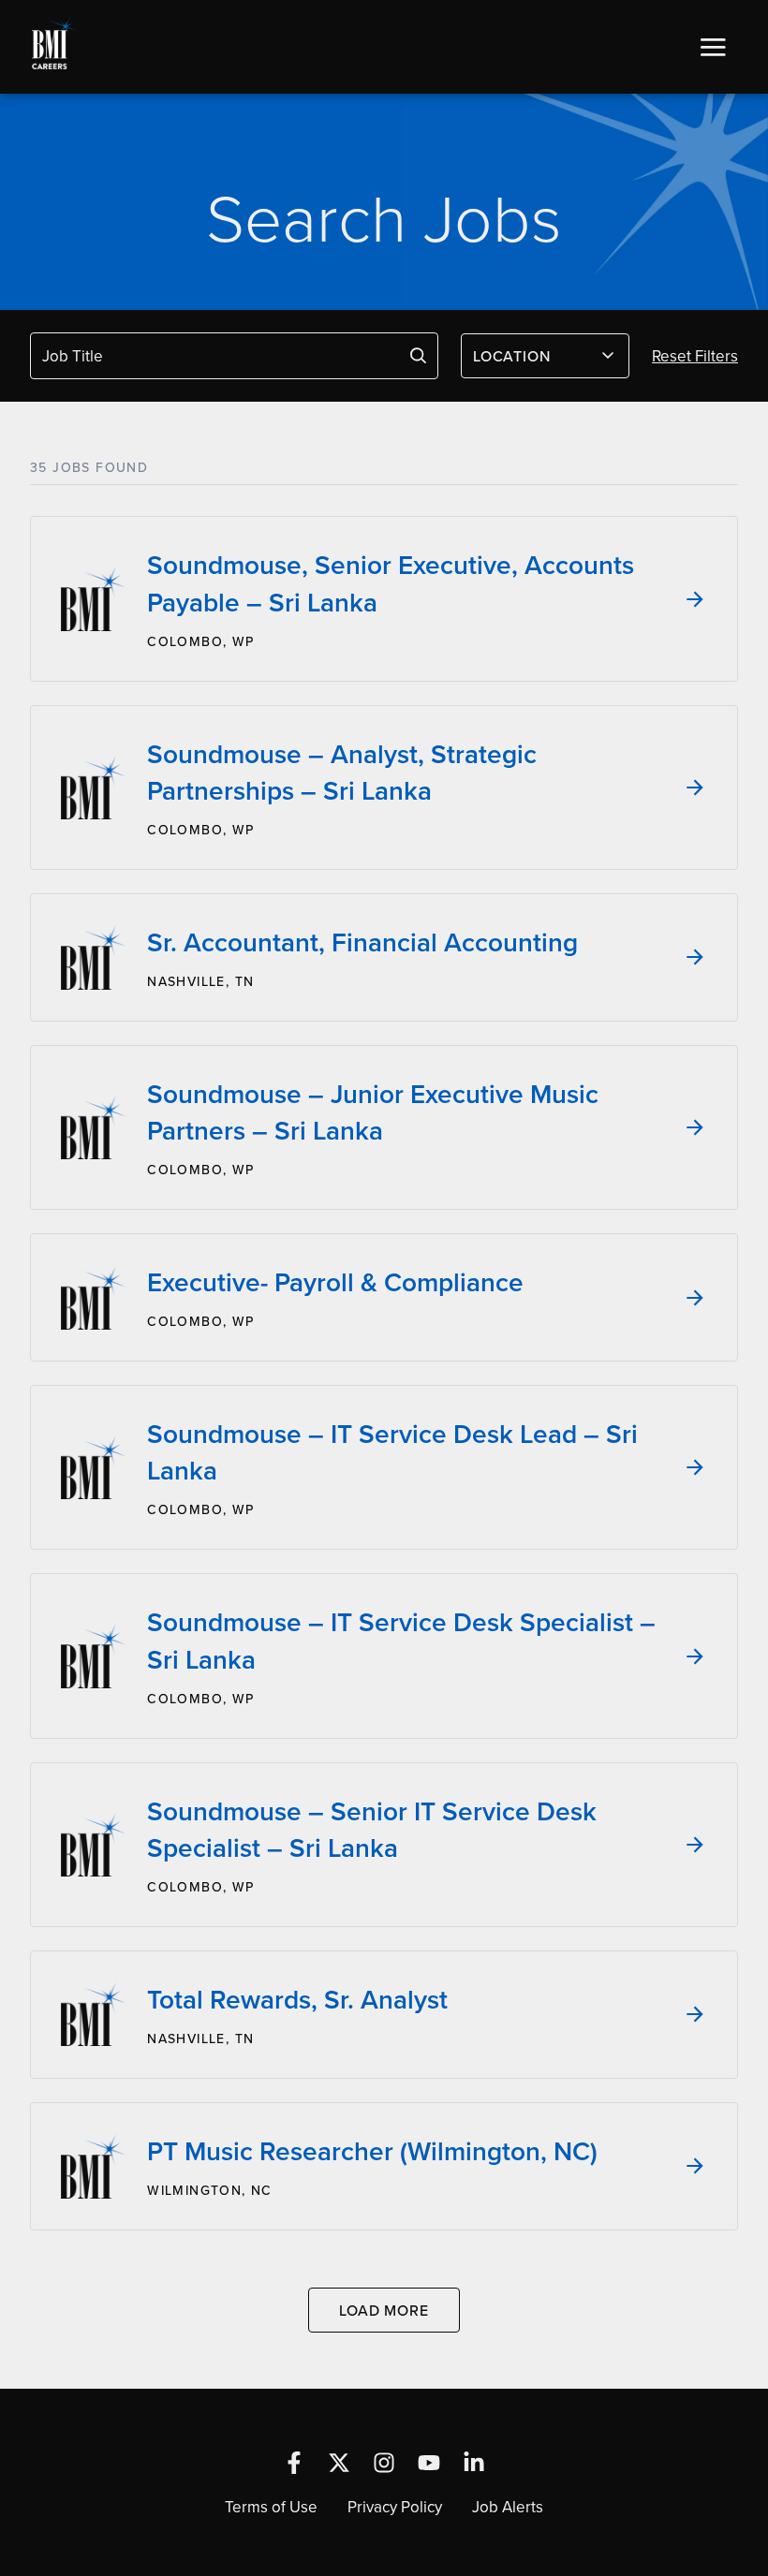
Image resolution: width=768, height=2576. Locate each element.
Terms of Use (271, 2507)
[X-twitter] (339, 2463)
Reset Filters (695, 356)
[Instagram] (384, 2463)
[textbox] (534, 356)
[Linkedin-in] (474, 2463)
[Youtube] (429, 2463)
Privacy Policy (395, 2507)
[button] (713, 47)
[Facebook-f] (294, 2463)
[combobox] (545, 356)
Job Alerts (508, 2507)
